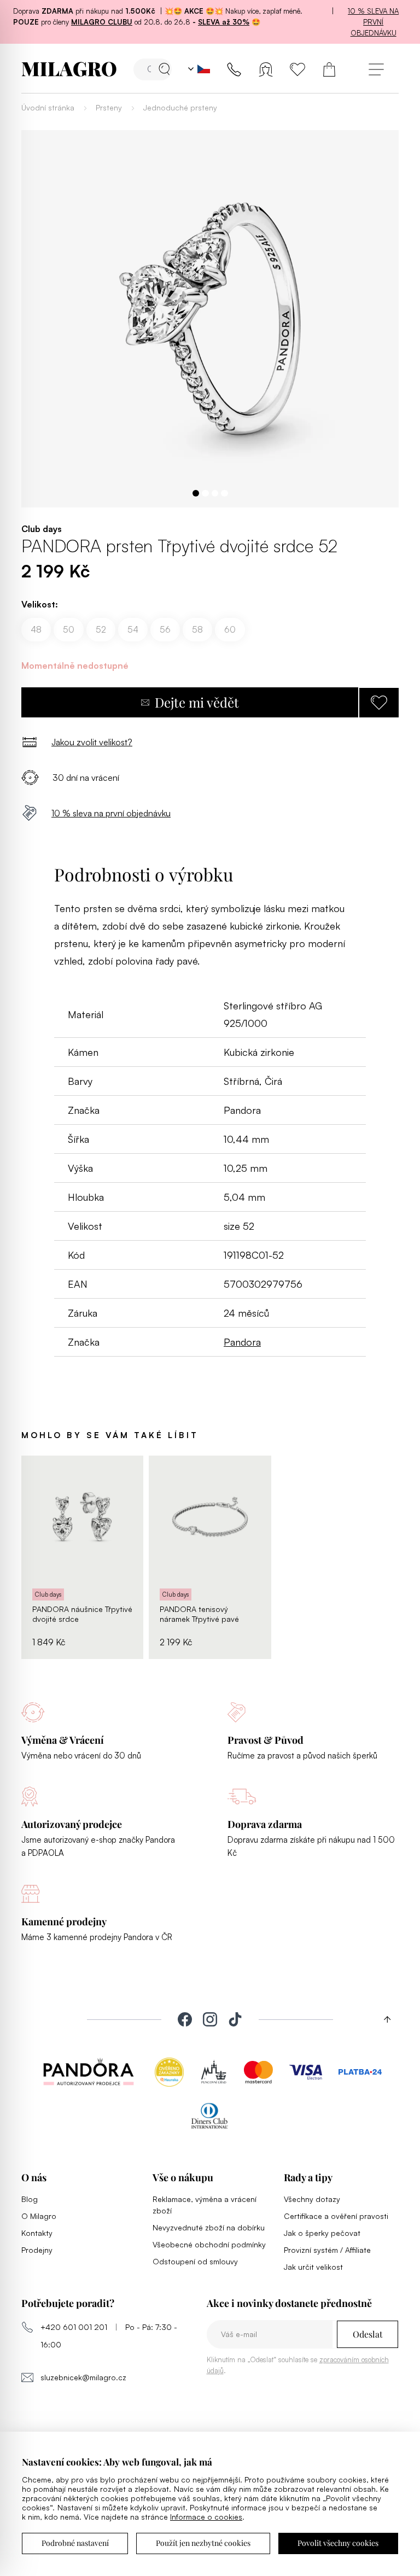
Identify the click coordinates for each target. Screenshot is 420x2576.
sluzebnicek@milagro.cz (83, 2377)
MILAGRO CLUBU (102, 22)
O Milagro (39, 2216)
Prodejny (37, 2250)
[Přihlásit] (266, 69)
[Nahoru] (383, 2019)
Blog (30, 2199)
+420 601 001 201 (74, 2327)
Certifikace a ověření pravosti (336, 2216)
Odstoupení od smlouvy (195, 2261)
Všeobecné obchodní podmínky (209, 2244)
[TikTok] (235, 2019)
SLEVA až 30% (224, 22)
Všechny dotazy (312, 2199)
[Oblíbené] (297, 69)
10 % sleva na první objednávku (373, 22)
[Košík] (329, 69)
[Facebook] (185, 2019)
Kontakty (37, 2233)
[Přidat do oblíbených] (379, 703)
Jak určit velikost (313, 2267)
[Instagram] (210, 2019)
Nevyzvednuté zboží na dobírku (209, 2227)
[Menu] (376, 69)
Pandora (242, 1342)
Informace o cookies (206, 2517)
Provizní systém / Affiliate (327, 2250)
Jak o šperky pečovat (322, 2233)
